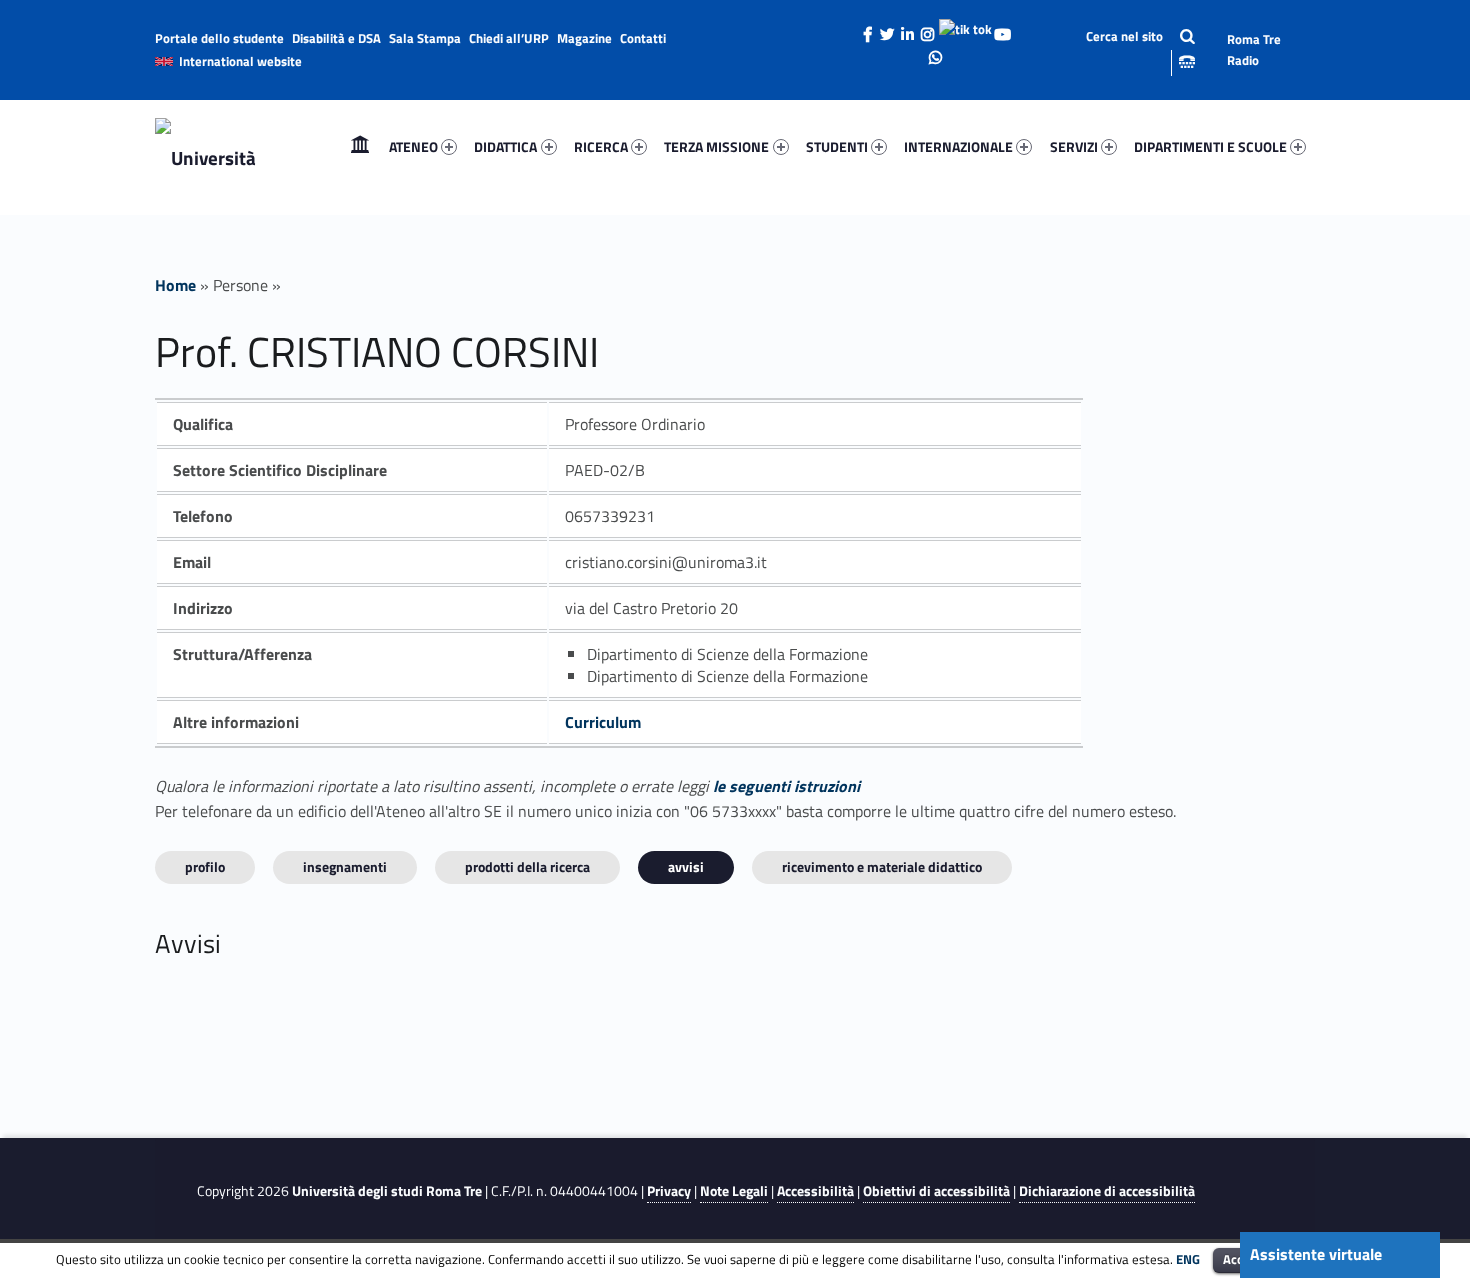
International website (240, 61)
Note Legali (734, 1191)
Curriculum (603, 722)
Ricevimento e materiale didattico (882, 866)
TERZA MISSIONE (716, 146)
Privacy (669, 1191)
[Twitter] (888, 29)
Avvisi (686, 866)
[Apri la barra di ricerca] (1124, 49)
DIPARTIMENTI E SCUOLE (1210, 146)
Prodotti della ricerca (527, 866)
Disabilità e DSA (336, 38)
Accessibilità (815, 1191)
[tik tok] (965, 27)
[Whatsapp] (935, 52)
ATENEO (413, 146)
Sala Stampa (425, 38)
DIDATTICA (505, 146)
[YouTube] (1003, 29)
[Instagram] (928, 29)
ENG (1188, 1259)
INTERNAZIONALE (958, 146)
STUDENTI (837, 146)
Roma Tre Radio (1254, 49)
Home (360, 146)
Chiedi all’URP (509, 38)
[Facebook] (868, 29)
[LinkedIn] (908, 29)
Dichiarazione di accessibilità (1107, 1191)
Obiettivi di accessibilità (936, 1191)
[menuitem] (360, 147)
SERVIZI (1074, 146)
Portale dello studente (219, 38)
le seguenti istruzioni (786, 786)
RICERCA (601, 146)
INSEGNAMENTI (345, 866)
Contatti (643, 38)
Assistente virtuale (1316, 1254)
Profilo (205, 866)
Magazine (584, 38)
